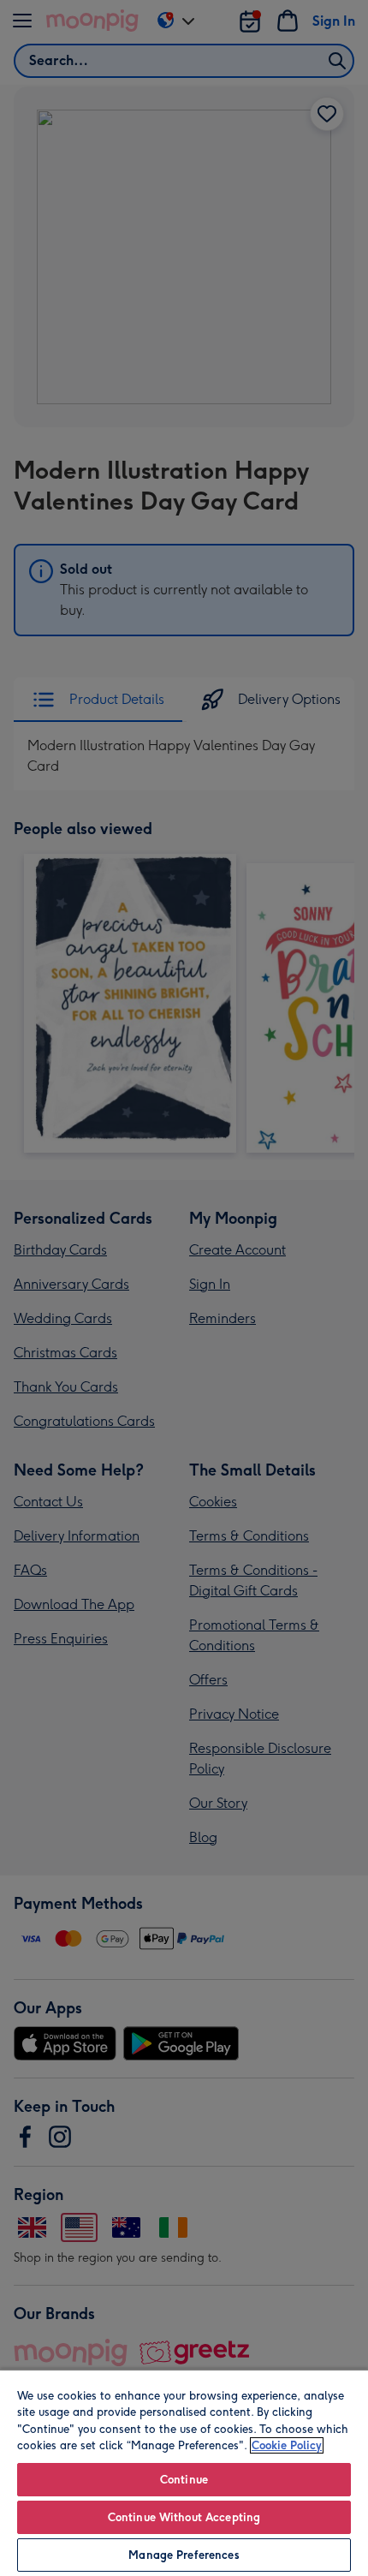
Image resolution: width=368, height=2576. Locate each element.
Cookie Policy (287, 2445)
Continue (184, 2480)
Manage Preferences (184, 2555)
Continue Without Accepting (184, 2517)
